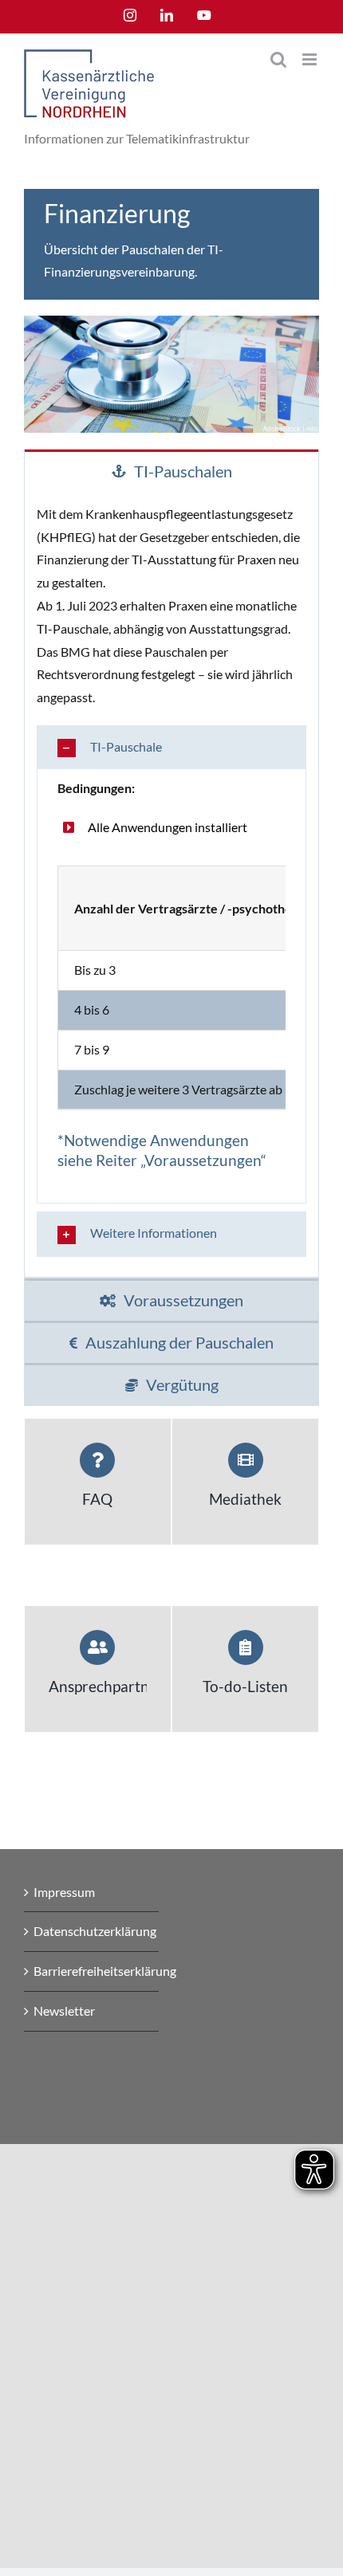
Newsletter (64, 2011)
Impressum (64, 1892)
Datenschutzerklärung (92, 1931)
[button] (171, 748)
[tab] (171, 470)
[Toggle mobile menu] (311, 59)
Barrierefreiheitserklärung (92, 1971)
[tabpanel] (171, 884)
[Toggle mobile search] (278, 59)
